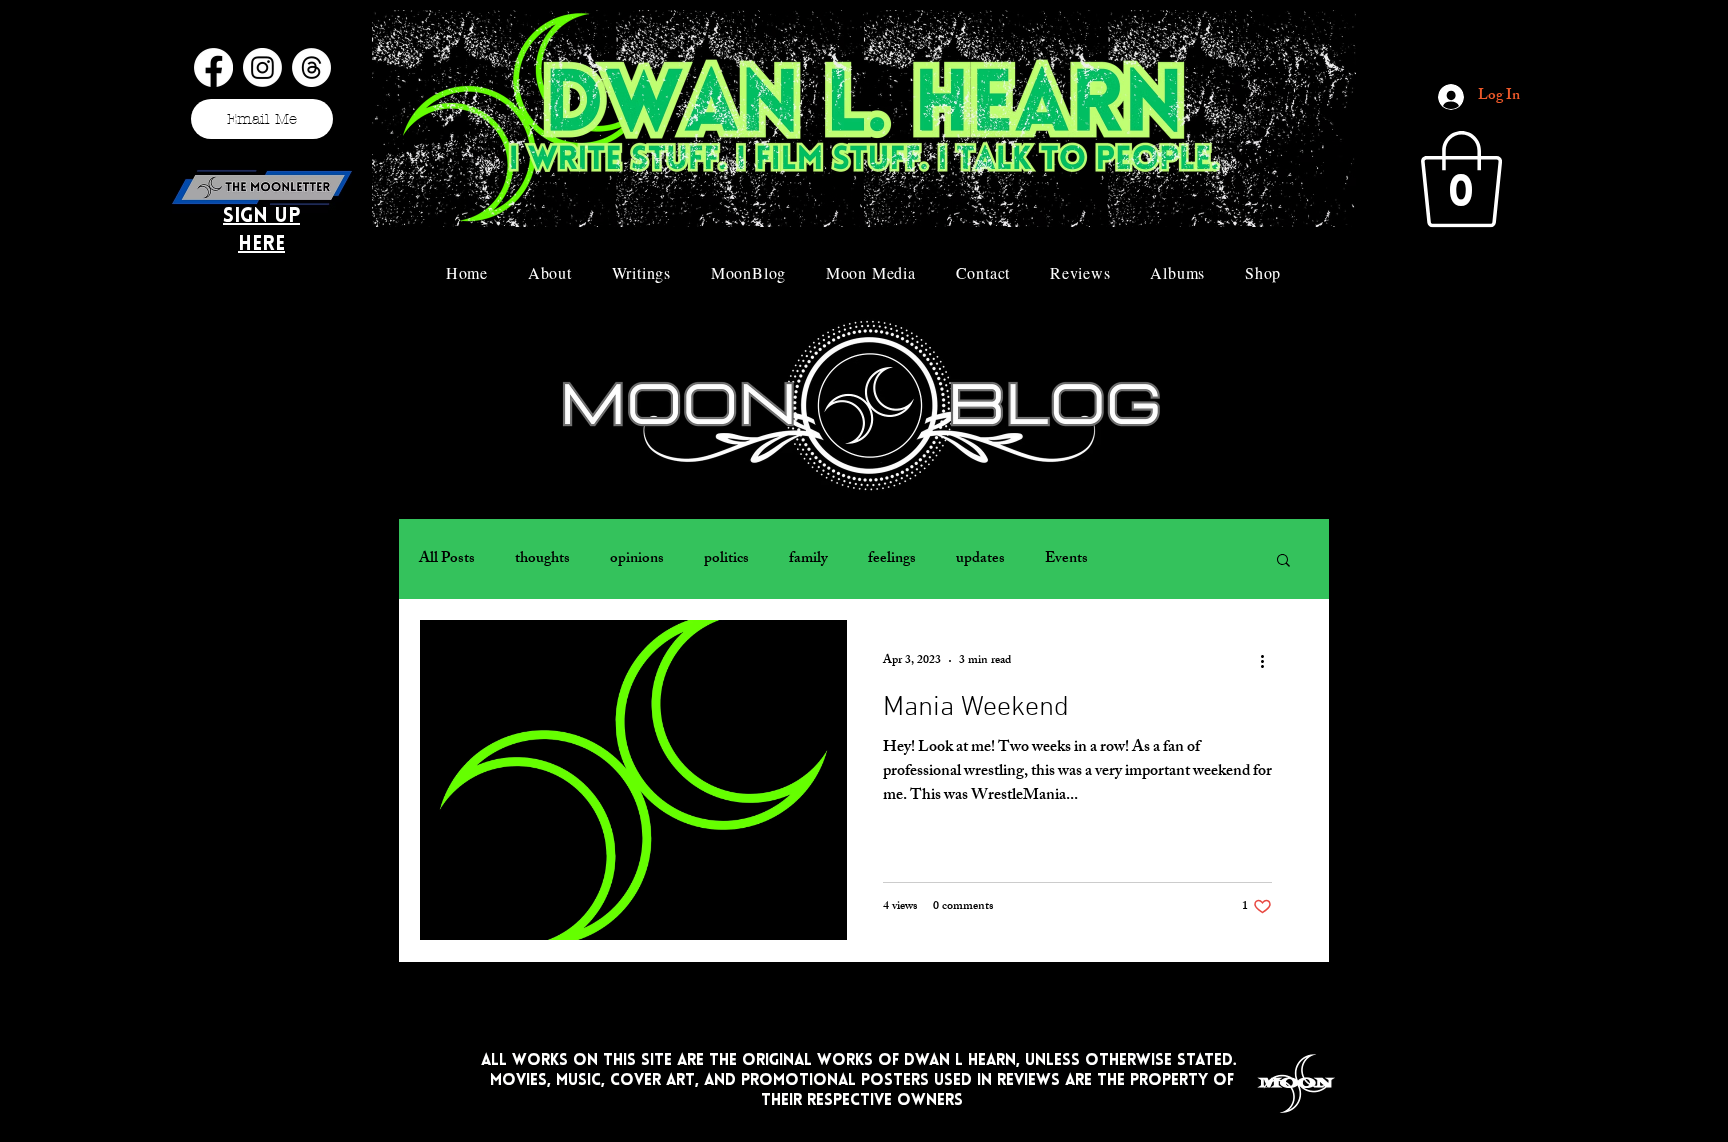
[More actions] (1269, 661)
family (808, 559)
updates (980, 559)
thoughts (542, 559)
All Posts (447, 559)
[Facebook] (213, 67)
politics (726, 559)
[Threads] (311, 67)
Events (1066, 559)
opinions (637, 559)
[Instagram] (262, 67)
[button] (1461, 179)
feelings (892, 559)
